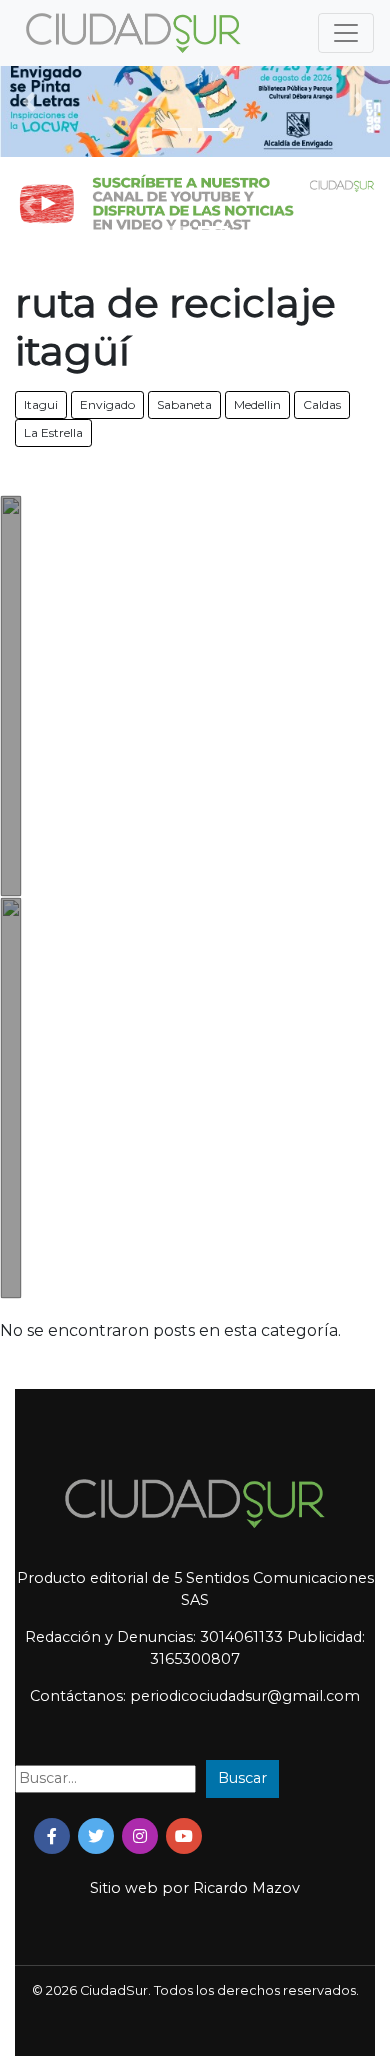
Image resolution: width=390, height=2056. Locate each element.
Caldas (322, 404)
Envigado (107, 404)
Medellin (257, 404)
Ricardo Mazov (246, 1888)
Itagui (41, 404)
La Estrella (53, 432)
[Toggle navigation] (346, 33)
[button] (29, 102)
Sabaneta (184, 404)
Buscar (242, 1778)
